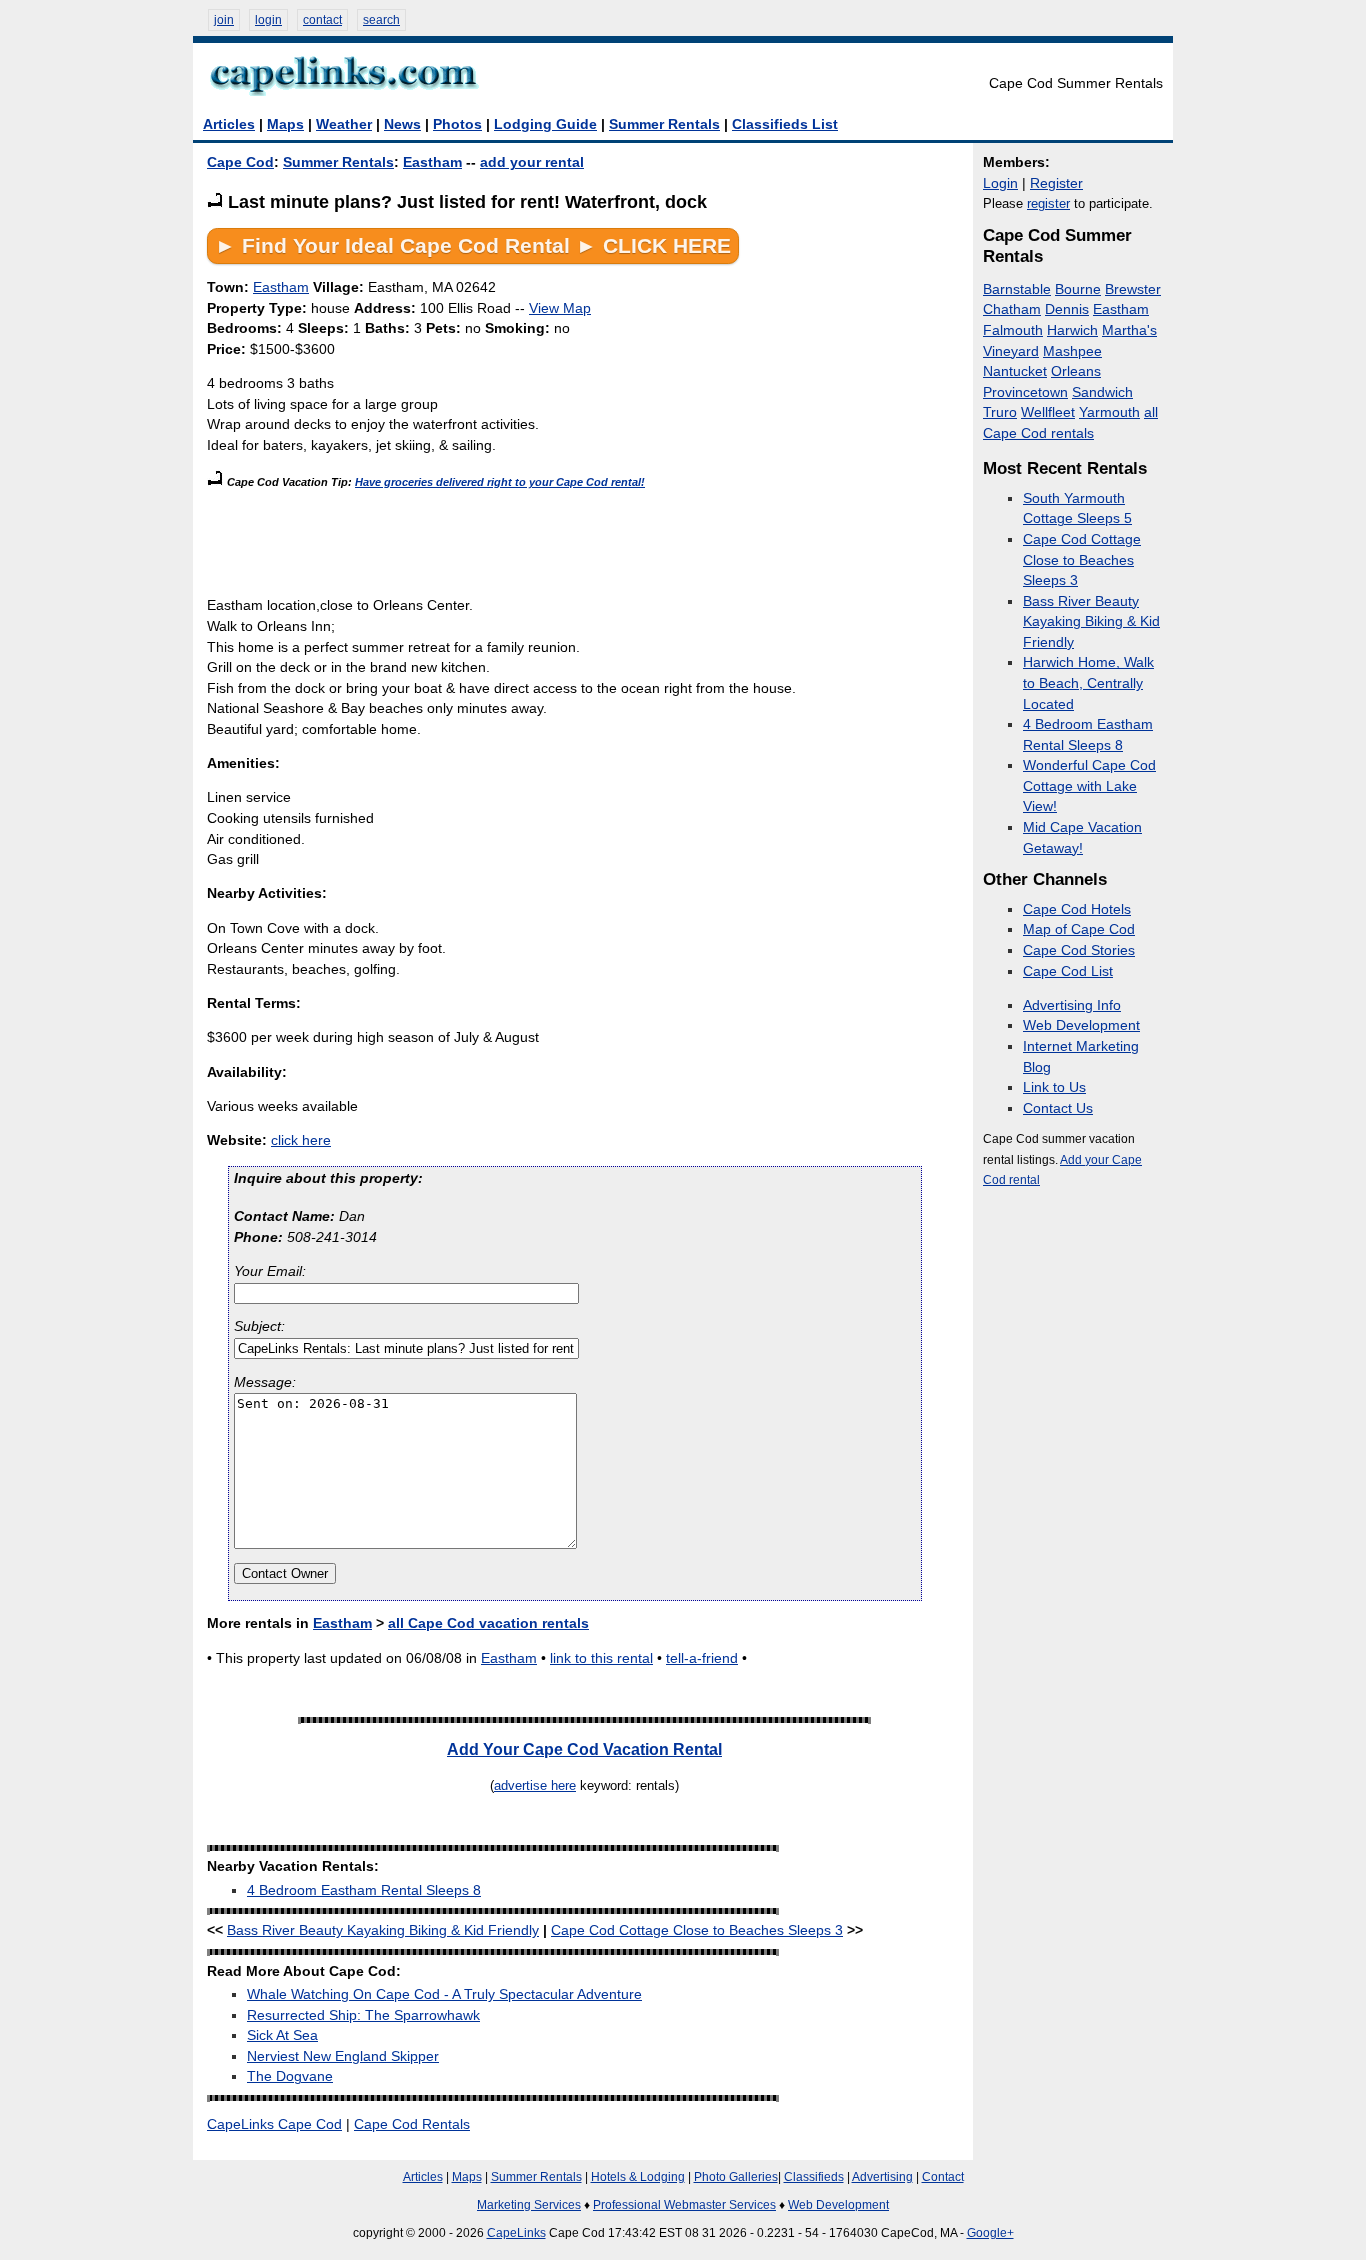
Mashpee (1072, 351)
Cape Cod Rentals (412, 2124)
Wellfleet (1048, 412)
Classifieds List (785, 124)
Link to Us (1054, 1087)
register (1048, 203)
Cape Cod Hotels (1077, 909)
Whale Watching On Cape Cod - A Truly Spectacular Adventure (444, 1994)
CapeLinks (516, 2233)
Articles (229, 124)
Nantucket (1015, 371)
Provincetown (1025, 392)
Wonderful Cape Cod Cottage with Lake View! (1089, 786)
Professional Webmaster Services (684, 2205)
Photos (457, 124)
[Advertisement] (571, 538)
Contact (943, 2177)
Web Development (1081, 1025)
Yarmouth (1109, 412)
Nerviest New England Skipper (343, 2056)
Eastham (432, 162)
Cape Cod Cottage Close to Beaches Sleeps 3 (697, 1930)
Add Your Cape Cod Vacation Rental (584, 1749)
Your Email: (270, 1271)
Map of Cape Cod (1079, 929)
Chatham (1012, 309)
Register (1056, 183)
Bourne (1078, 289)
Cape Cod (240, 162)
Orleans (1076, 371)
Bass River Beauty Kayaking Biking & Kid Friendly (383, 1930)
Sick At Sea (282, 2035)
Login (1000, 183)
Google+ (990, 2233)
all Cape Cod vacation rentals (488, 1623)
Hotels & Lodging (638, 2177)
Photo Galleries (736, 2177)
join (224, 20)
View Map (560, 308)
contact (322, 20)
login (268, 20)
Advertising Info (1072, 1005)
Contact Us (1058, 1108)
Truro (1000, 412)
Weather (344, 124)
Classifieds (814, 2177)
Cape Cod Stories (1079, 950)
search (381, 20)
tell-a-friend (702, 1658)
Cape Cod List (1068, 971)
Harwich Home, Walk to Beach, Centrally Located (1088, 683)
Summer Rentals (664, 124)
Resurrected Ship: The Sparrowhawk (363, 2015)
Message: (265, 1382)
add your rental (532, 162)
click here (301, 1140)
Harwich (1072, 330)
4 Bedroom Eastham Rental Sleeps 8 (364, 1890)
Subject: (259, 1326)
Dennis (1067, 309)
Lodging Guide (545, 124)
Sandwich (1102, 392)
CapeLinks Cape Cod (274, 2124)
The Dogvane (290, 2076)
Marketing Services (529, 2205)
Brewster (1133, 289)
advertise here (535, 1785)
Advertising (882, 2177)
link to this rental (601, 1658)
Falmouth (1013, 330)
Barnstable (1017, 289)
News (402, 124)
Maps (285, 124)
